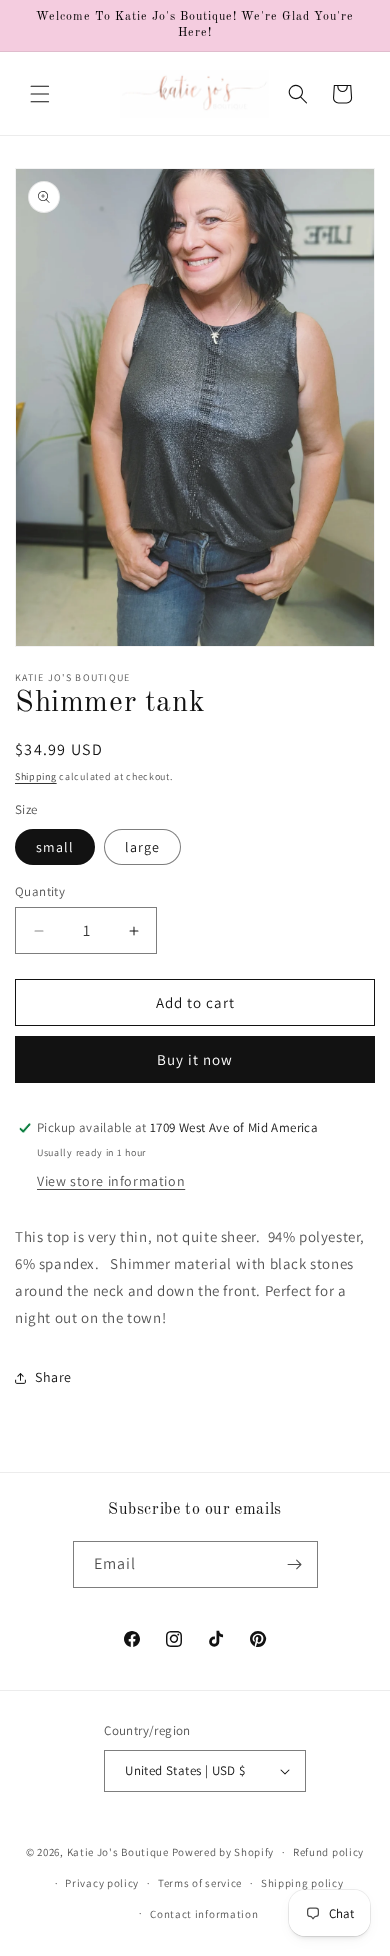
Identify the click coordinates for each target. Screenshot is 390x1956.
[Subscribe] (295, 1564)
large (142, 847)
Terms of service (200, 1883)
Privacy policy (102, 1883)
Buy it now (195, 1059)
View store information (111, 1181)
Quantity (40, 891)
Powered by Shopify (223, 1852)
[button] (40, 94)
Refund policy (328, 1852)
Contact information (204, 1914)
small (55, 847)
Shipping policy (302, 1883)
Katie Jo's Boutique (118, 1852)
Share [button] (53, 1377)
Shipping (36, 776)
